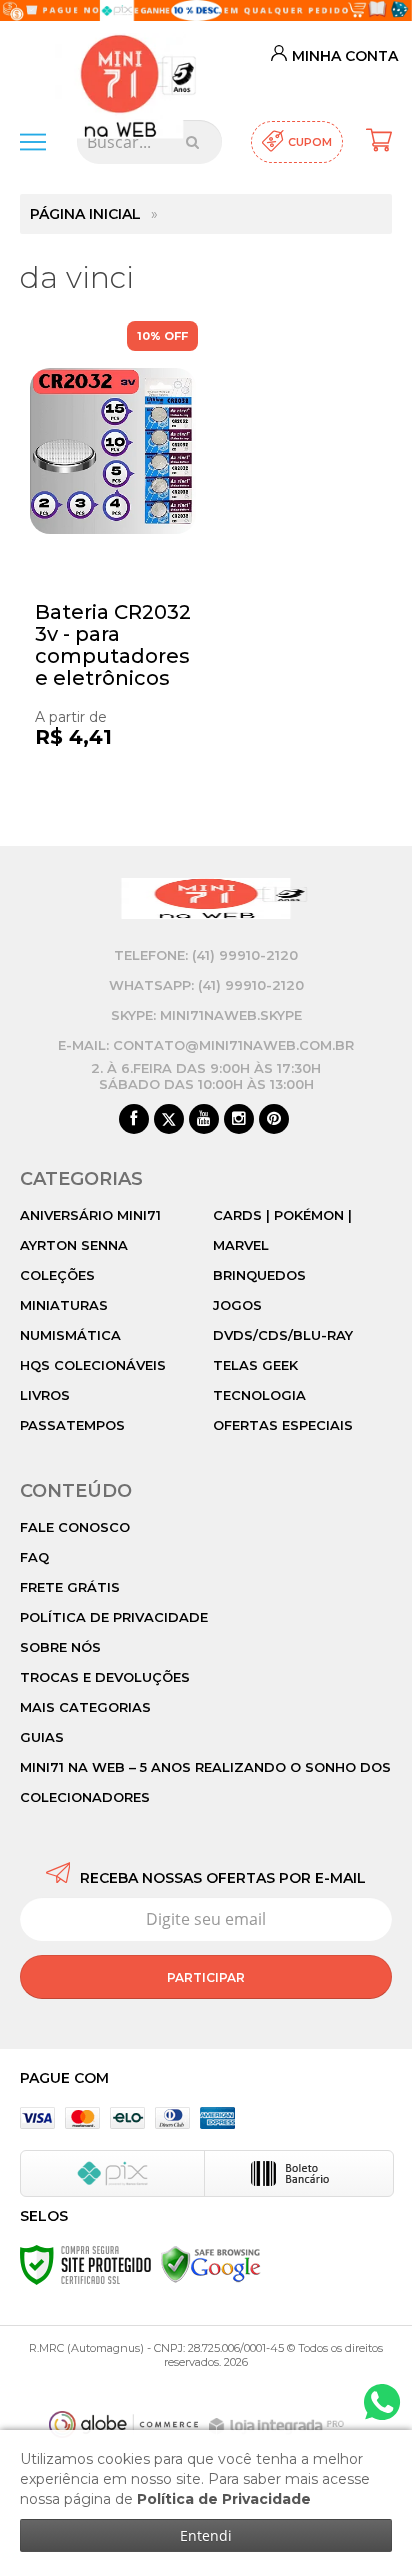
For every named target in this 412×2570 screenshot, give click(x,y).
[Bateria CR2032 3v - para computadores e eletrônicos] (113, 563)
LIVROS (45, 1395)
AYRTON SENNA (74, 1245)
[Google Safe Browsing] (211, 2264)
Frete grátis (70, 1587)
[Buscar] (192, 142)
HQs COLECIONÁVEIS (93, 1365)
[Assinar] (206, 1977)
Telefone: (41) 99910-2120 (206, 955)
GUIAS (42, 1737)
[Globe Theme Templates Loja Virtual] (124, 2424)
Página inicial (85, 214)
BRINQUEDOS (259, 1275)
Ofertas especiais (283, 1425)
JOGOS (237, 1305)
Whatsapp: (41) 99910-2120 (206, 985)
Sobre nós (60, 1647)
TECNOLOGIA (259, 1395)
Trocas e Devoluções (105, 1677)
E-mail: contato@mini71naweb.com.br (206, 1045)
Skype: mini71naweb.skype (206, 1015)
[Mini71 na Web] (119, 68)
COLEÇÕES (57, 1275)
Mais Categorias (85, 1707)
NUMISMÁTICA (70, 1335)
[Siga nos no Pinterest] (274, 1120)
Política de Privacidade (114, 1617)
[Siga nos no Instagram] (239, 1120)
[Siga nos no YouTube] (204, 1120)
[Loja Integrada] (279, 2426)
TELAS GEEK (255, 1365)
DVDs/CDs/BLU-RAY (283, 1335)
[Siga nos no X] (169, 1120)
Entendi (206, 2535)
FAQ (34, 1557)
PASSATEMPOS (72, 1425)
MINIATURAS (64, 1305)
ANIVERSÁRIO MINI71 (90, 1215)
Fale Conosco (75, 1527)
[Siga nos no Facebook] (134, 1120)
